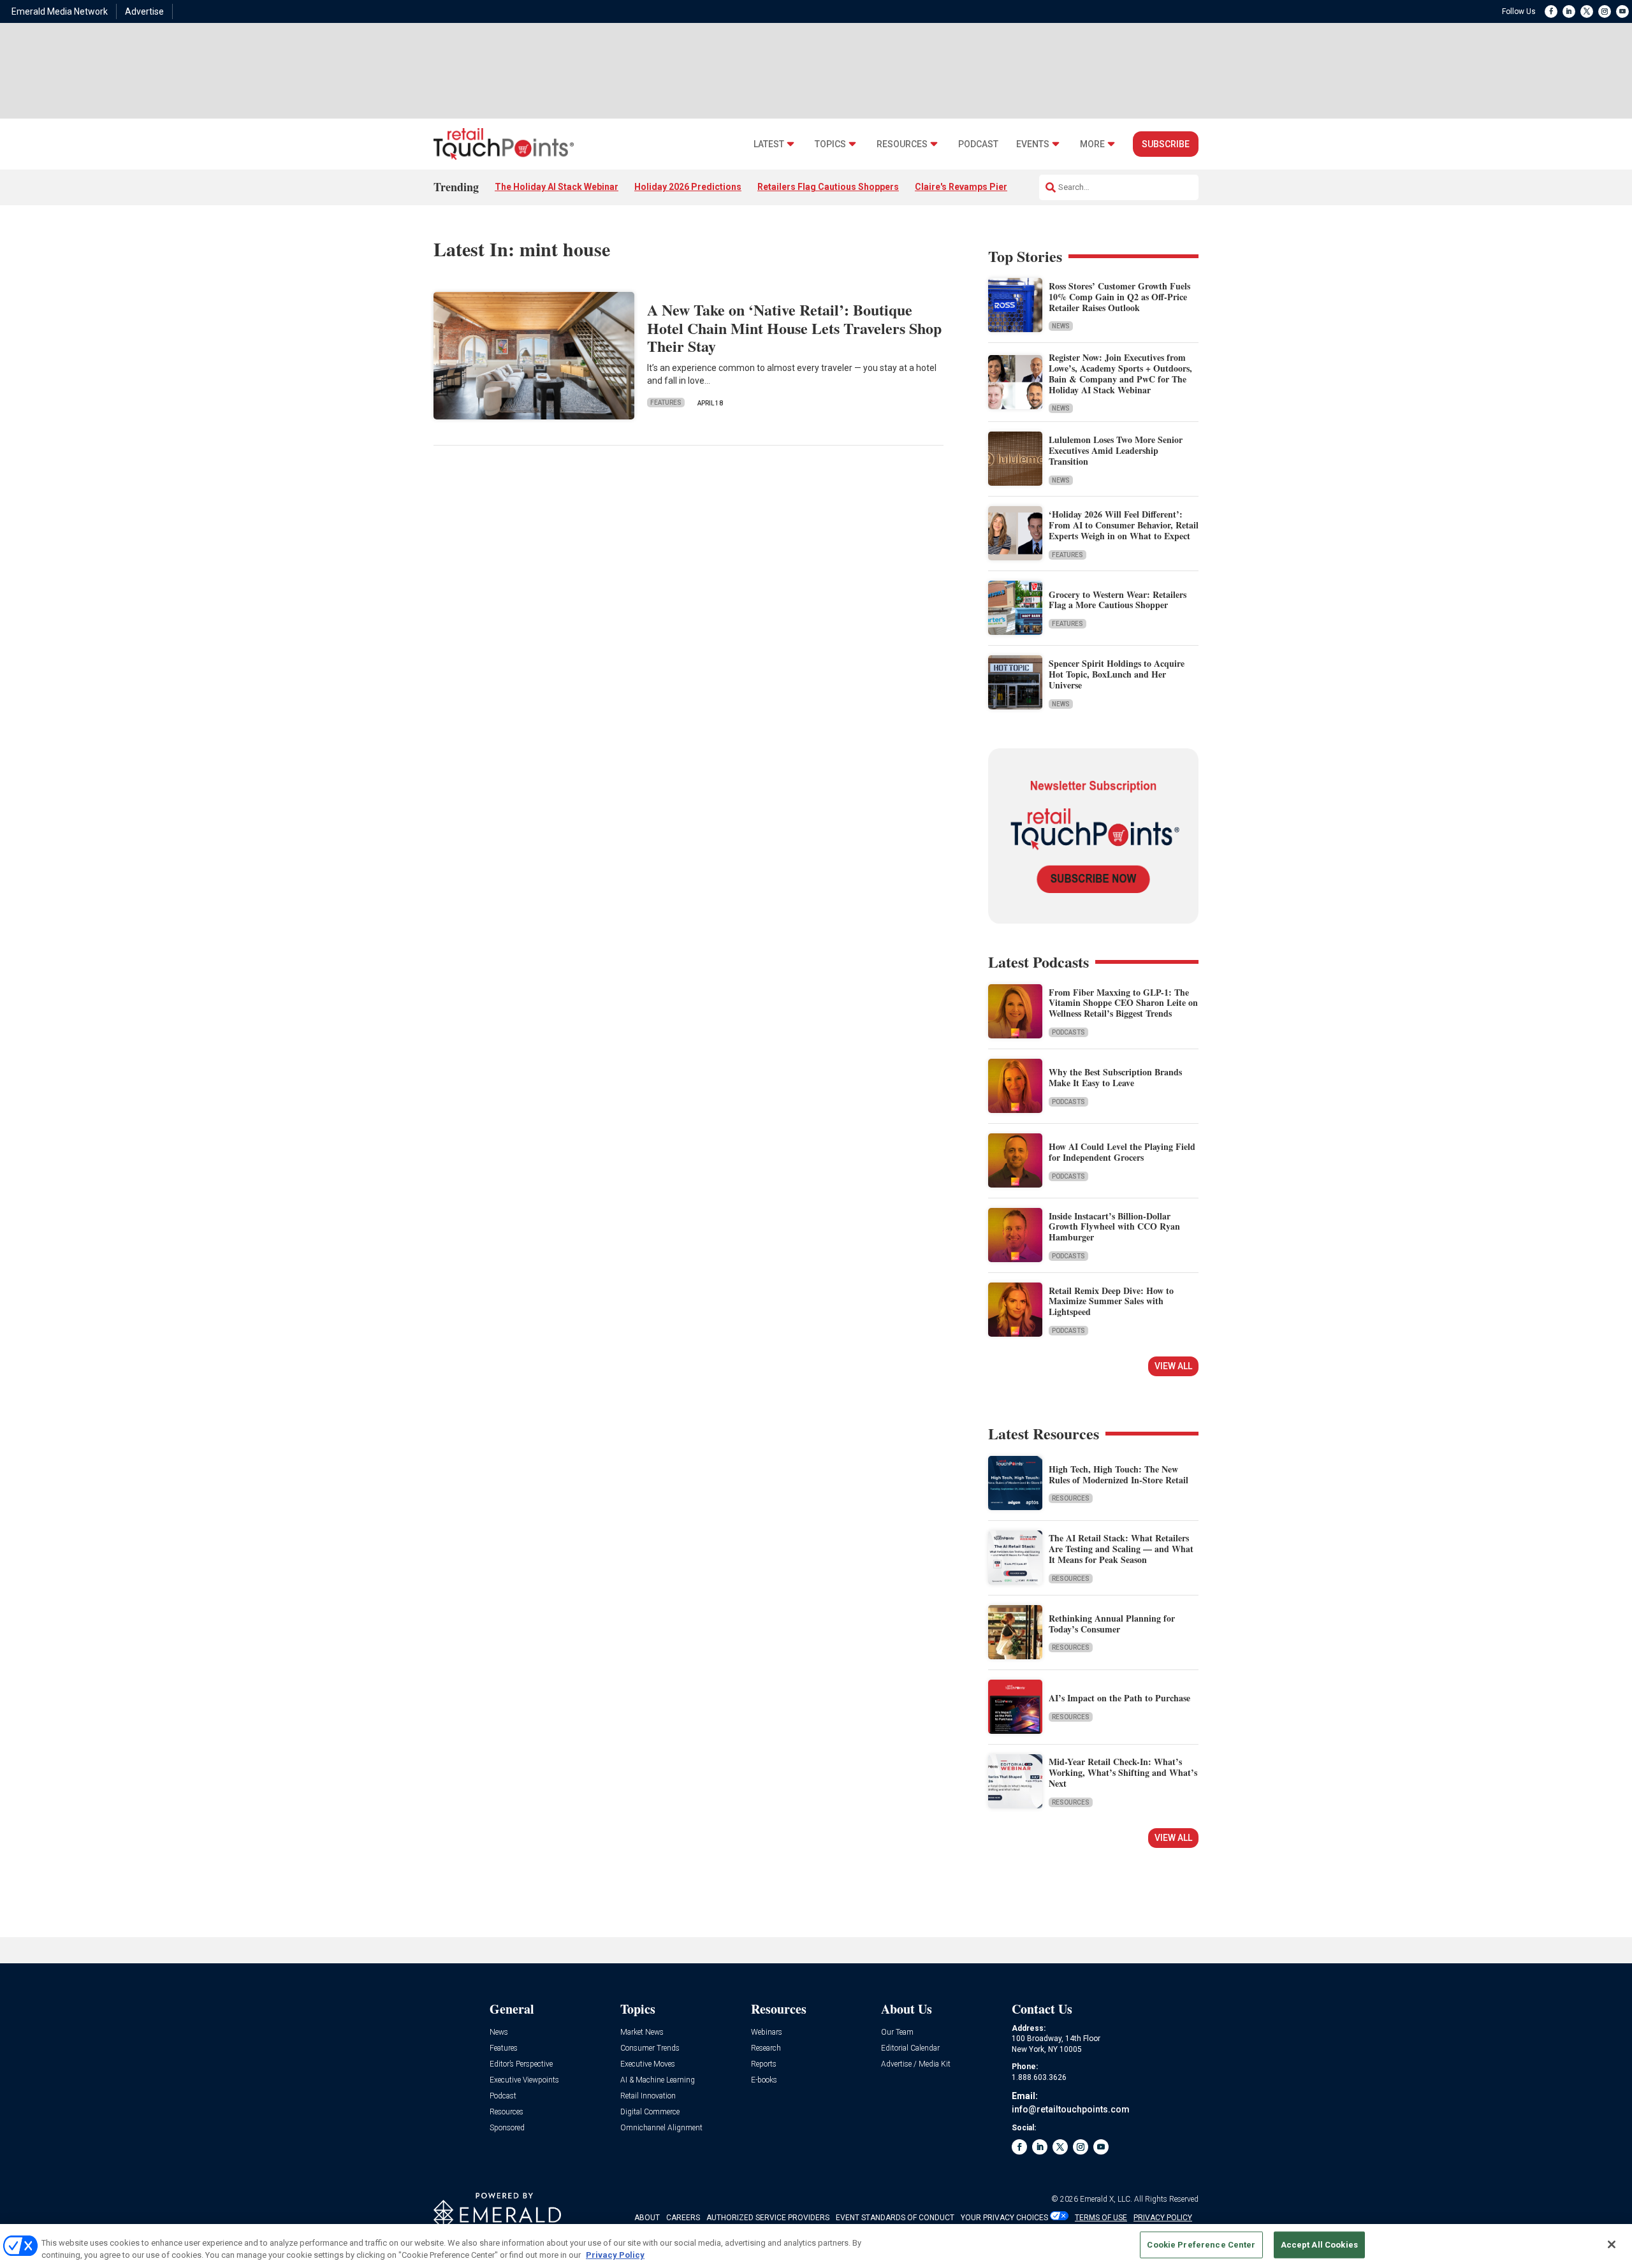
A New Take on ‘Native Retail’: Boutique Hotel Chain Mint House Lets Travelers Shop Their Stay (794, 328)
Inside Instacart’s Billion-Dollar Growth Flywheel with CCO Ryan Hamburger (1114, 1227)
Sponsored (507, 2128)
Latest (769, 144)
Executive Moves (648, 2064)
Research (766, 2048)
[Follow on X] (1587, 11)
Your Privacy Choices (1004, 2218)
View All (1173, 1366)
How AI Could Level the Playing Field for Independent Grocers (1122, 1152)
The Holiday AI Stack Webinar (557, 187)
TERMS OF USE (1101, 2218)
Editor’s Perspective (521, 2064)
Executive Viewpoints (524, 2080)
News (1061, 326)
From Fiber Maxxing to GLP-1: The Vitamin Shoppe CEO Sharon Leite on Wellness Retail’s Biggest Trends (1123, 1003)
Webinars (767, 2032)
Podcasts (1068, 1032)
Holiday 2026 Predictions (688, 187)
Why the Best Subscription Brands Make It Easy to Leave (1115, 1077)
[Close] (1612, 2244)
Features (666, 403)
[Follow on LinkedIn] (1569, 11)
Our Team (897, 2032)
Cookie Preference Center (1201, 2245)
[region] (816, 2246)
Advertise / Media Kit (916, 2064)
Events (1033, 144)
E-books (764, 2080)
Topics (830, 144)
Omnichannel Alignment (661, 2128)
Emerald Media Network (60, 11)
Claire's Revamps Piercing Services (990, 187)
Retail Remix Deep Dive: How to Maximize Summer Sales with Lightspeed (1111, 1301)
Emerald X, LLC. (1106, 2199)
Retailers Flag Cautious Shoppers (828, 187)
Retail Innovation (648, 2096)
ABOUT (647, 2218)
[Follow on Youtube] (1622, 11)
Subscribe (1166, 144)
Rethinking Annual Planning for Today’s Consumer (1112, 1624)
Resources (902, 144)
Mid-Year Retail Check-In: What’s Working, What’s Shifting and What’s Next (1123, 1772)
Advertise (144, 11)
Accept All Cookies (1319, 2245)
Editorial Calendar (910, 2048)
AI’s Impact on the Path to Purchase (1119, 1698)
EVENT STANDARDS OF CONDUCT (895, 2218)
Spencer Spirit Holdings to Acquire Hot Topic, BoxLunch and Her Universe (1117, 674)
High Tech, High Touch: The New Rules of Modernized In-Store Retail (1118, 1474)
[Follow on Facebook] (1551, 11)
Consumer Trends (650, 2048)
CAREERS (683, 2218)
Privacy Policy (615, 2255)
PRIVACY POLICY (1163, 2218)
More (1092, 144)
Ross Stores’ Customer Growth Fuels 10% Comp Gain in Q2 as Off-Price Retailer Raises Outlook (1119, 297)
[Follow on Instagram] (1605, 11)
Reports (764, 2064)
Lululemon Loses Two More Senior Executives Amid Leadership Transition (1116, 450)
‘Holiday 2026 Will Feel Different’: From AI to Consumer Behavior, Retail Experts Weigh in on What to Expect (1124, 525)
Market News (642, 2032)
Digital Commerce (650, 2112)
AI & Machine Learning (658, 2080)
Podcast (978, 144)
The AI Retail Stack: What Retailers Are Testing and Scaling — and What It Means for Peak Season (1121, 1549)
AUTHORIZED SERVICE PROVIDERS (768, 2218)
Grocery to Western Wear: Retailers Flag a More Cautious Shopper (1118, 600)
